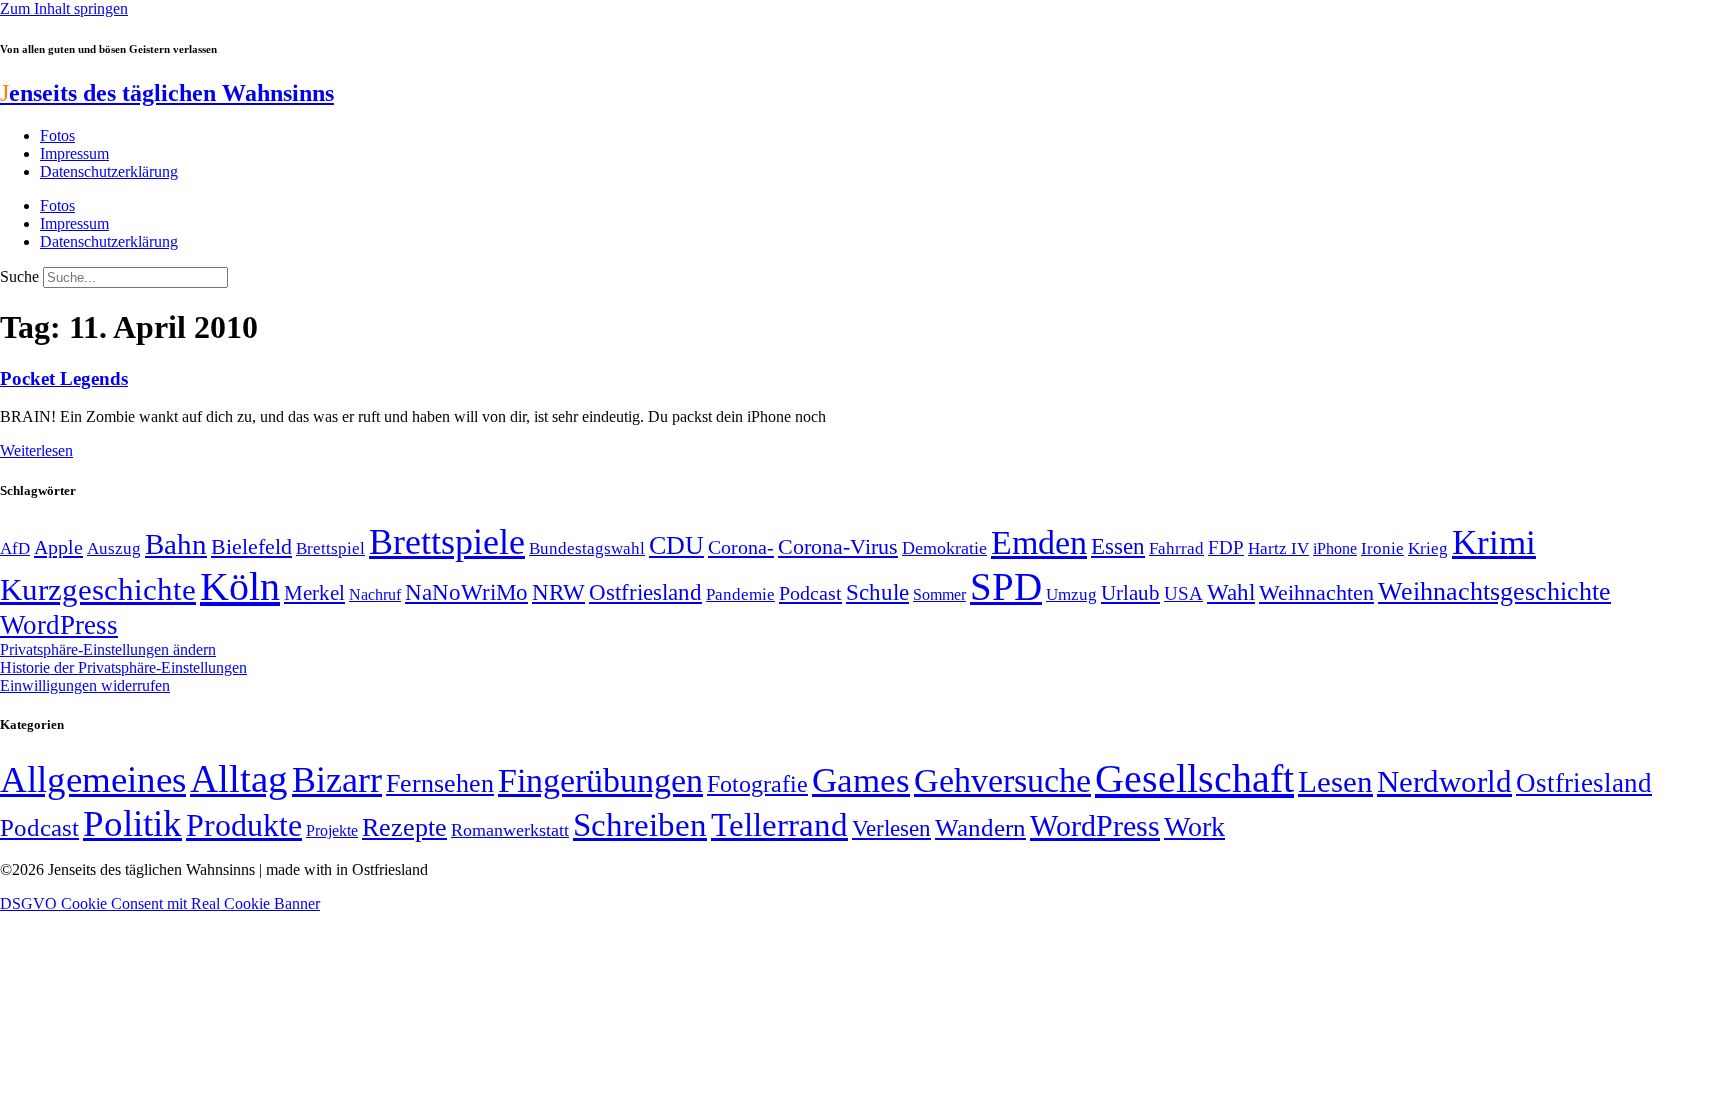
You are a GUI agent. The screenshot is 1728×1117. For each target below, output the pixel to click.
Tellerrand (779, 825)
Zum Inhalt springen (64, 8)
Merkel (314, 593)
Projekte (332, 830)
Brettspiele (447, 542)
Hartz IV (1278, 548)
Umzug (1071, 594)
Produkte (244, 825)
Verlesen (891, 828)
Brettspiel (330, 548)
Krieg (1428, 548)
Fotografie (757, 784)
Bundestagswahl (587, 548)
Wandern (980, 827)
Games (861, 780)
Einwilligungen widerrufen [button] (85, 685)
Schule (877, 592)
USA (1183, 593)
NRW (558, 592)
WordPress (59, 625)
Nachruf (375, 594)
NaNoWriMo (466, 592)
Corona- (741, 547)
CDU (676, 545)
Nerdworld (1444, 781)
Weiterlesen (36, 450)
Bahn (176, 544)
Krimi (1494, 542)
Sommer (939, 594)
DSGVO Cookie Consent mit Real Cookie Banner (160, 903)
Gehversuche (1002, 780)
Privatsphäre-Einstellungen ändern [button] (108, 649)
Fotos (57, 135)
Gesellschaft (1194, 778)
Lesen (1335, 781)
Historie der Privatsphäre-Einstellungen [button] (123, 667)
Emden (1039, 542)
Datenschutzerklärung (109, 171)
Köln (240, 586)
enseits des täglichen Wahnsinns (167, 93)
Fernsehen (440, 783)
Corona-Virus (838, 546)
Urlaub (1130, 593)
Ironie (1382, 548)
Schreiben (640, 825)
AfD (15, 548)
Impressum (74, 153)
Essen (1118, 546)
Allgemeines (93, 779)
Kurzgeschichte (98, 589)
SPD (1006, 586)
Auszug (114, 548)
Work (1194, 826)
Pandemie (740, 594)
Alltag (239, 778)
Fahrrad (1176, 548)
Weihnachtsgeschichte (1494, 591)
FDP (1226, 547)
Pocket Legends (64, 378)
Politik (132, 823)
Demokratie (944, 548)
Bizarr (337, 780)
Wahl (1231, 592)
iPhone (1335, 549)
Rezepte (404, 827)
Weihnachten (1316, 592)
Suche (19, 276)
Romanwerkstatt (510, 830)
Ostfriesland (645, 592)
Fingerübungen (600, 780)
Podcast (810, 593)
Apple (58, 547)
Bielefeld (251, 546)
